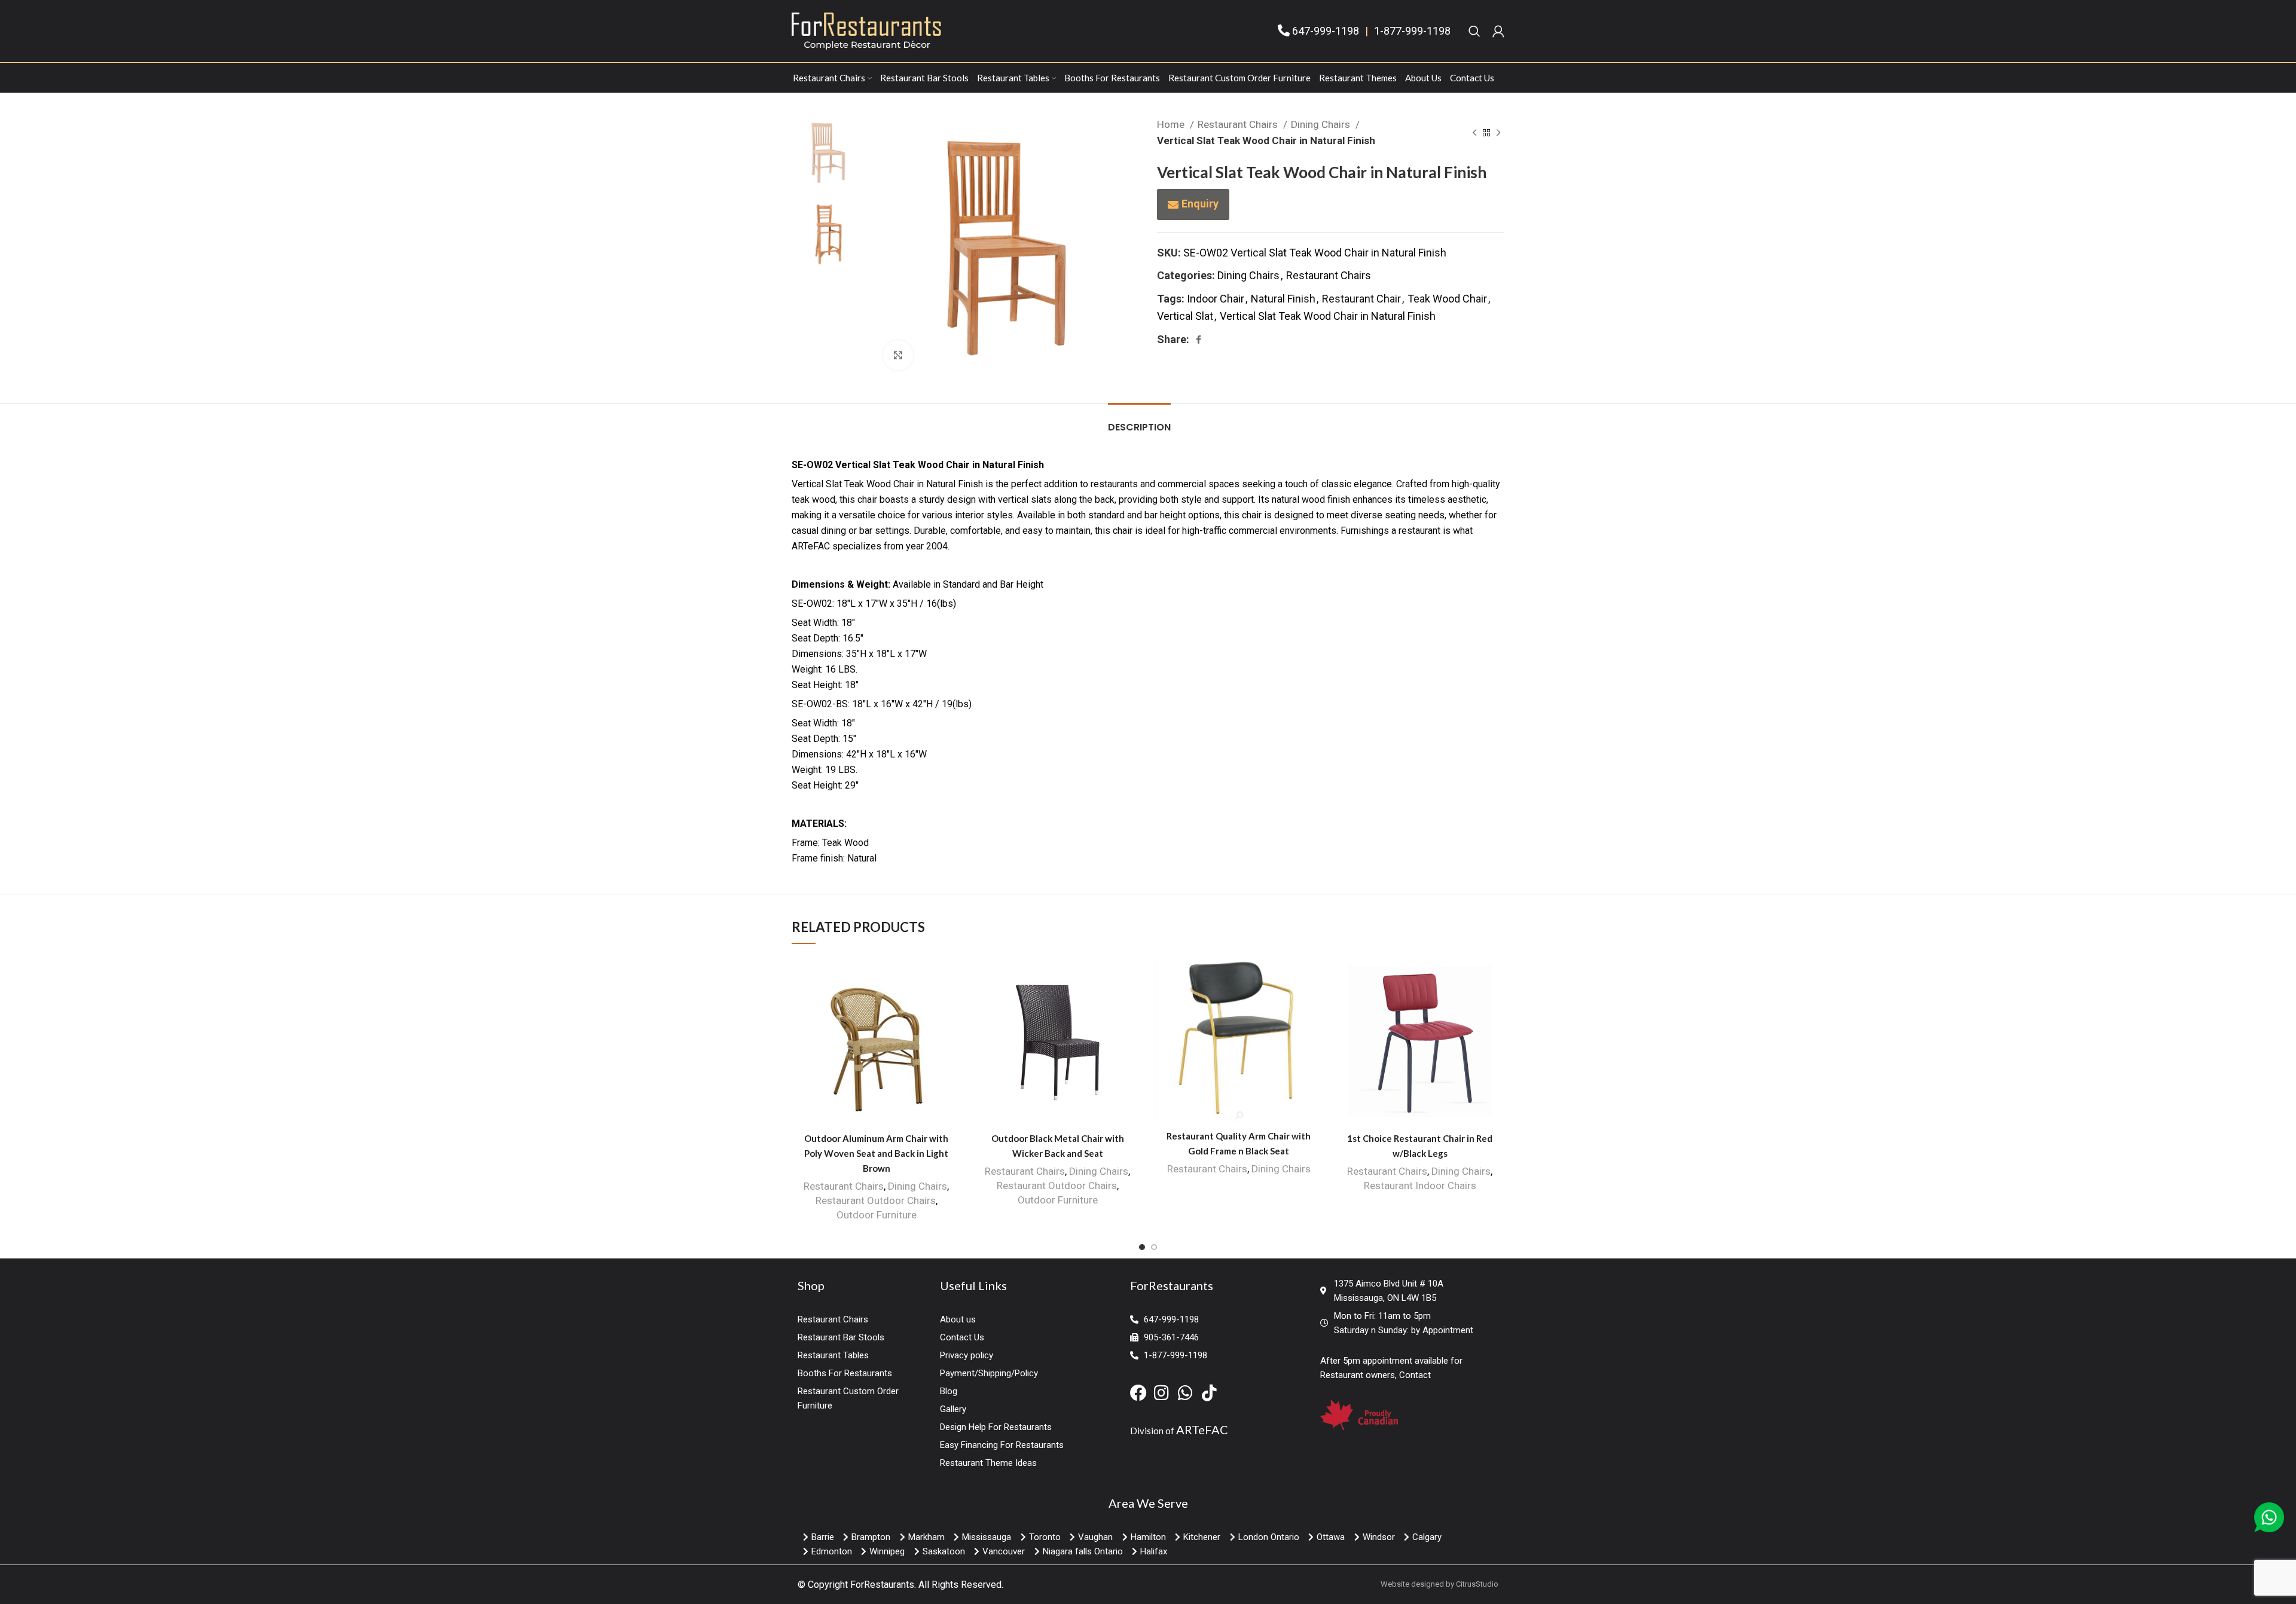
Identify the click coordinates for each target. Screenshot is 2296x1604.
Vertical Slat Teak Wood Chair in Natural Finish (1328, 316)
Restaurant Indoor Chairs (1420, 1186)
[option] (828, 153)
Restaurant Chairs (1239, 124)
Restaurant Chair (1361, 299)
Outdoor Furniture (877, 1215)
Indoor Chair (1216, 299)
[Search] (1474, 31)
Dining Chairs (1322, 124)
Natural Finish (1283, 299)
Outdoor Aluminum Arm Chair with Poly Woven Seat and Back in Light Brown (876, 1153)
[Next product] (1498, 133)
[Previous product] (1474, 133)
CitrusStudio (1477, 1584)
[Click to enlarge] (898, 355)
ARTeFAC (1202, 1429)
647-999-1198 (1326, 31)
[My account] (1498, 31)
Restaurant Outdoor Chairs (876, 1200)
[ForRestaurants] (866, 30)
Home (1172, 124)
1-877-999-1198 (1412, 31)
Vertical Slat (1185, 316)
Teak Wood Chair (1447, 299)
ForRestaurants (882, 1585)
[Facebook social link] (1199, 340)
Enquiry (1200, 204)
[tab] (1139, 421)
